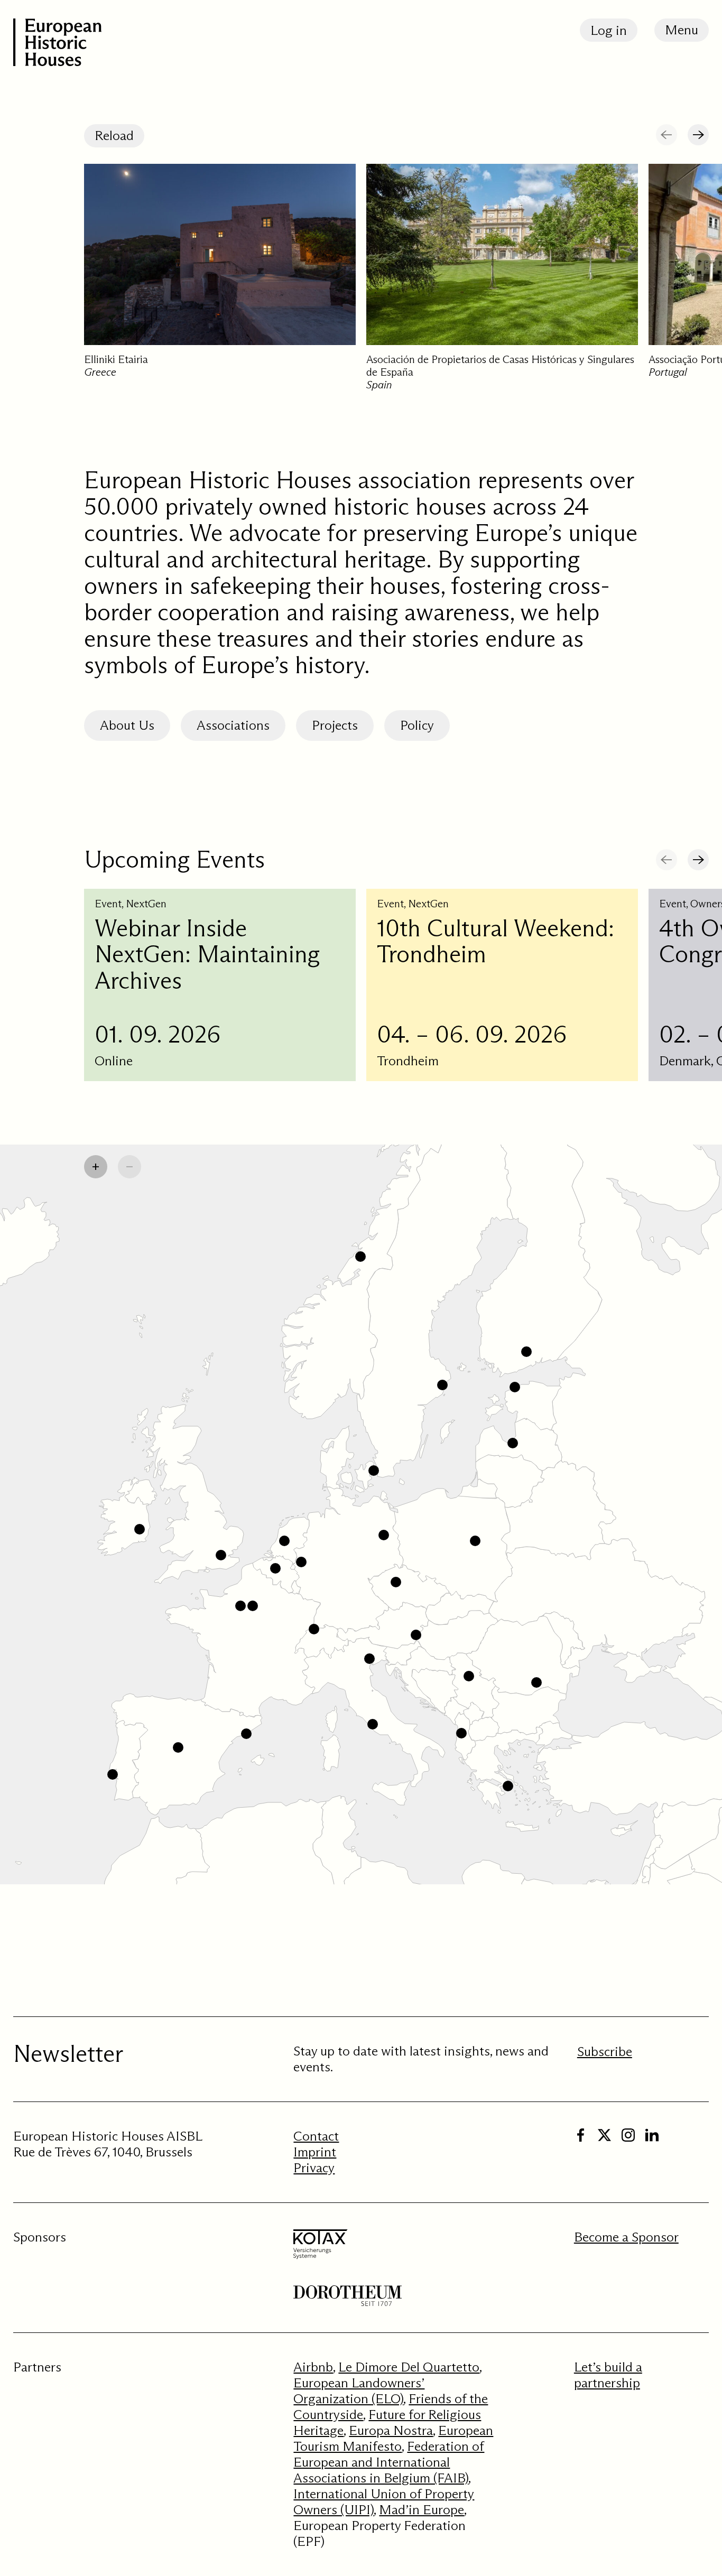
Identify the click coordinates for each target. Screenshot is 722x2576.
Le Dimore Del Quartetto (409, 2367)
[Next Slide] (698, 135)
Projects (335, 725)
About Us (127, 725)
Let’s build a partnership (608, 2375)
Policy (417, 725)
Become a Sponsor (626, 2237)
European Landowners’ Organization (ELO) (359, 2391)
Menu (682, 30)
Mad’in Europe (422, 2510)
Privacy (314, 2168)
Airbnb (313, 2367)
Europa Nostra (391, 2430)
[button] (221, 1555)
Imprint (315, 2152)
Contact (316, 2136)
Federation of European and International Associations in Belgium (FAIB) (389, 2462)
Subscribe (605, 2052)
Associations (233, 725)
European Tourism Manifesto (393, 2438)
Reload (114, 136)
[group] (220, 284)
